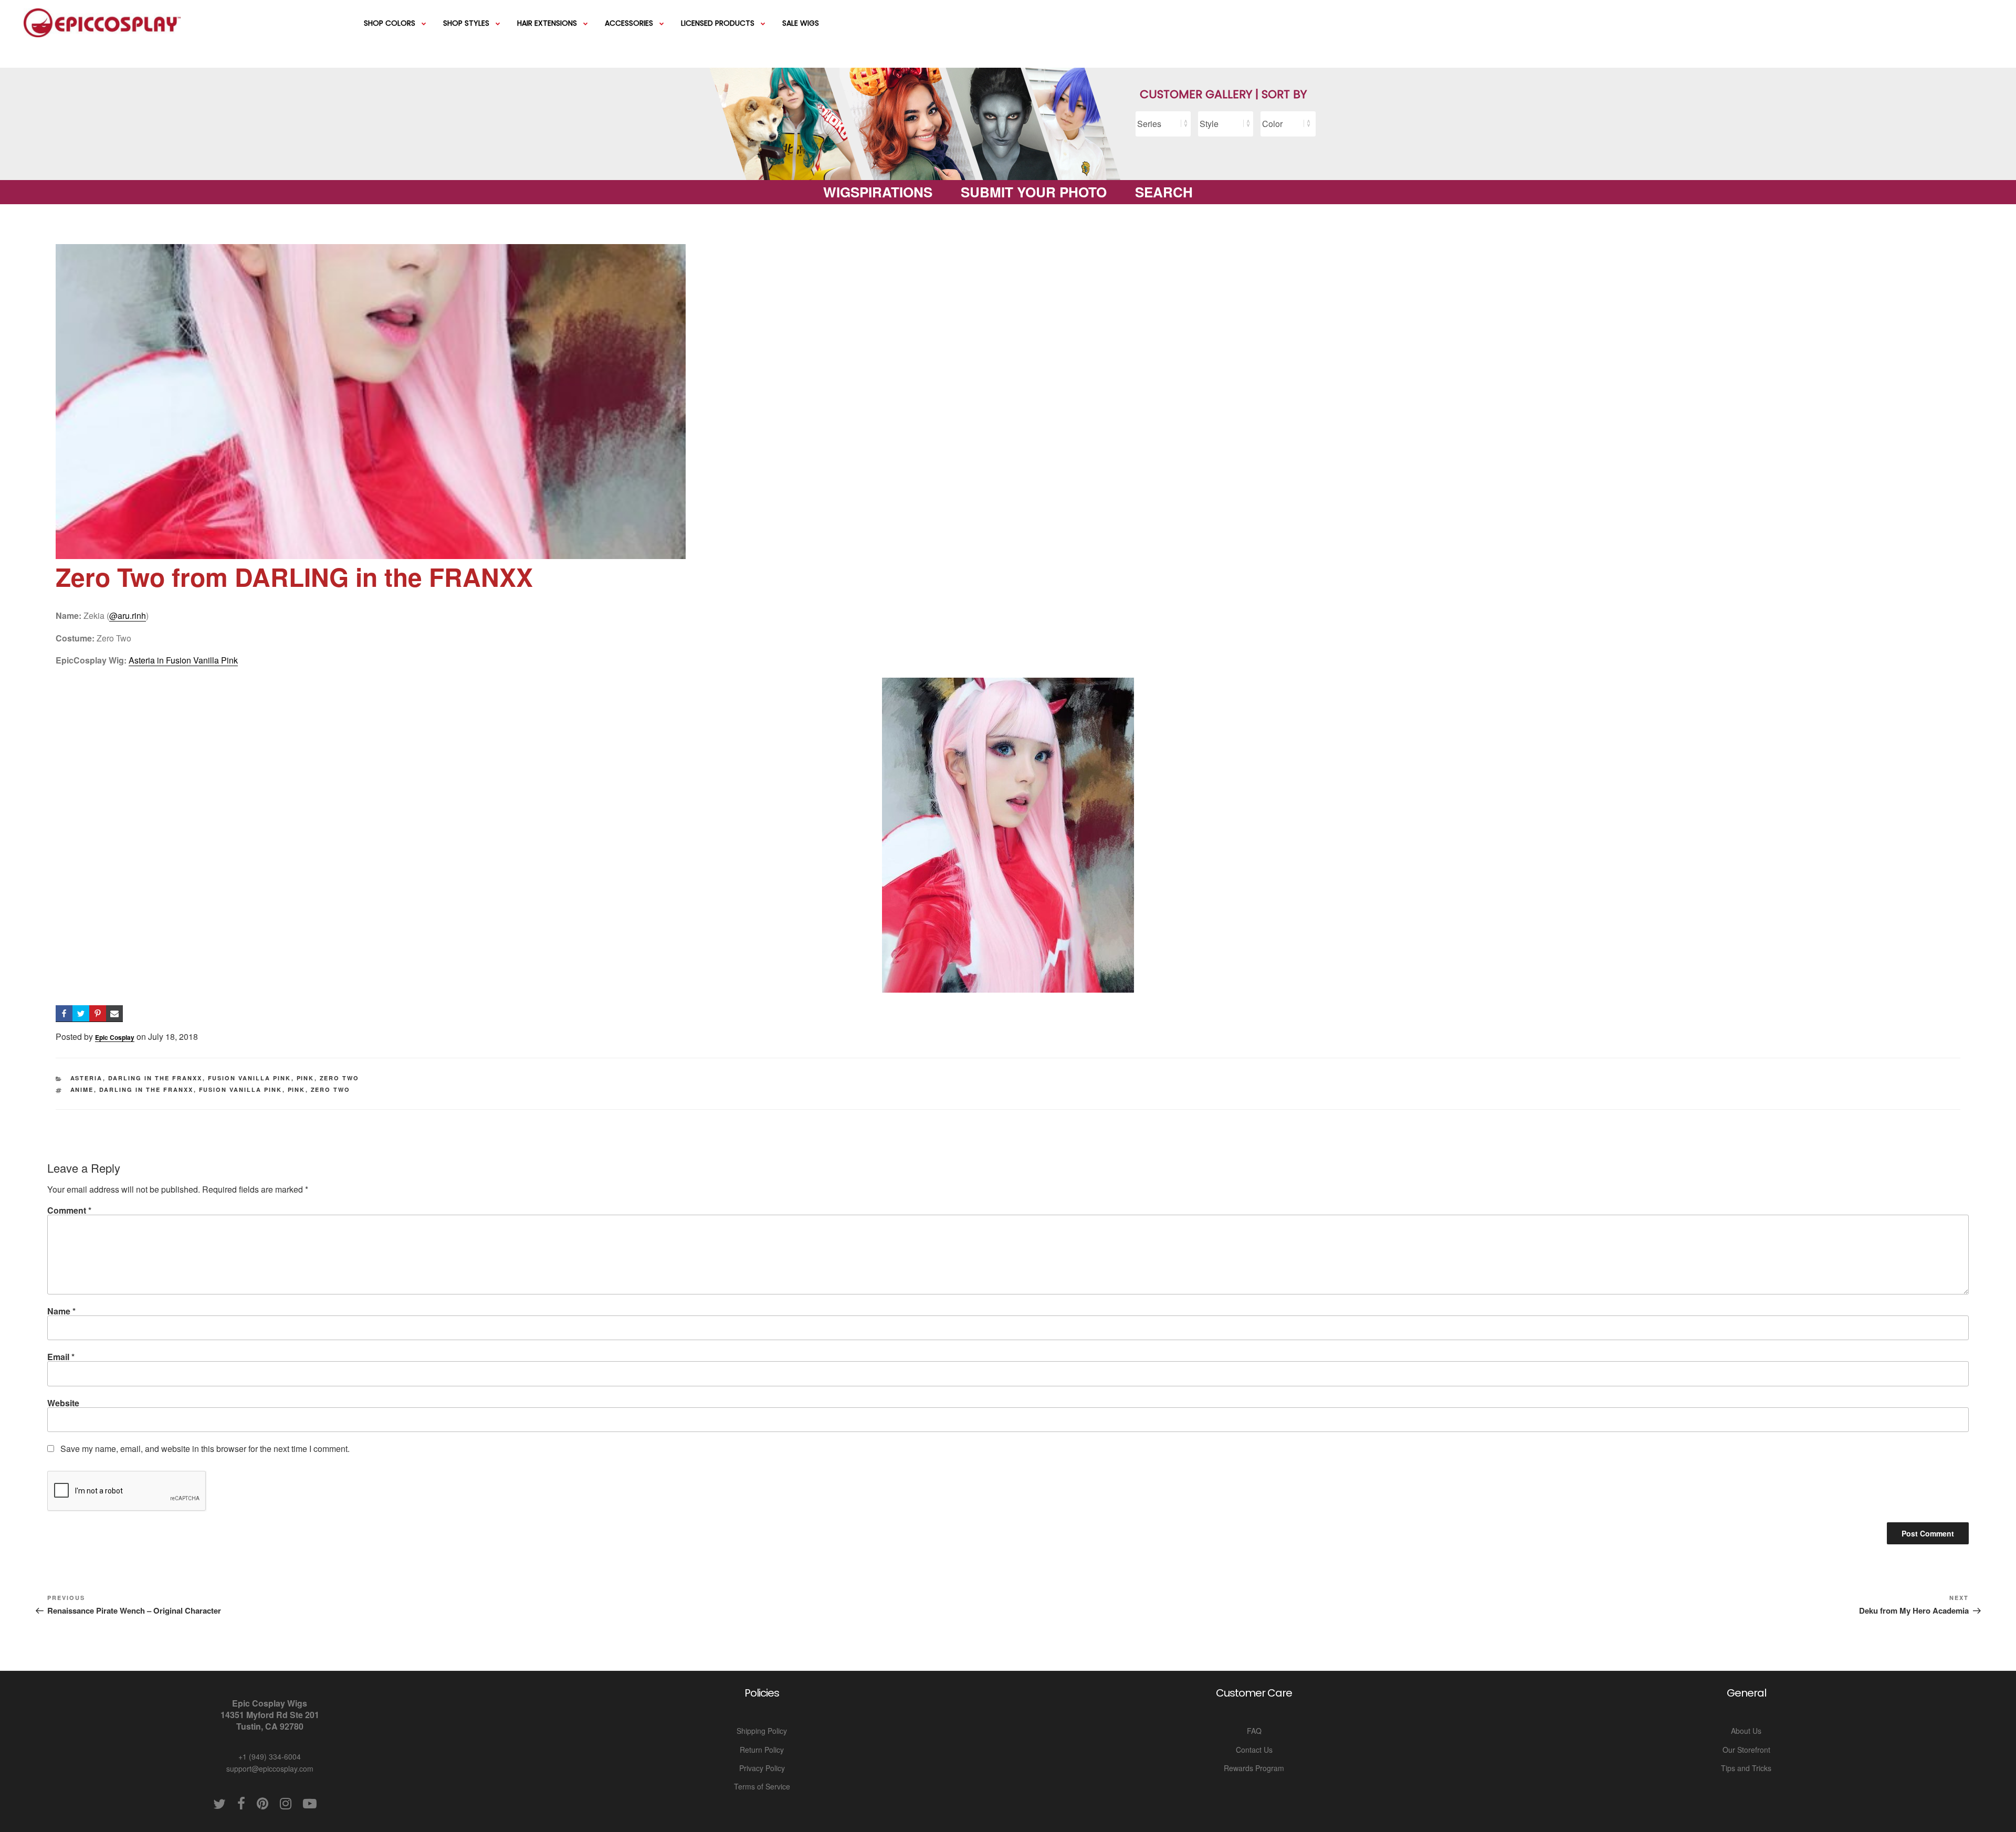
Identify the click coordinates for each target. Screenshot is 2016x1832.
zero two (331, 1089)
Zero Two (340, 1078)
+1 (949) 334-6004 (270, 1756)
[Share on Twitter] (81, 1014)
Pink (306, 1078)
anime (82, 1089)
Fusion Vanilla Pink (250, 1078)
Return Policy (762, 1750)
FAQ (1254, 1731)
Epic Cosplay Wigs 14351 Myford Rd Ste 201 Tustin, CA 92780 (270, 1715)
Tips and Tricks (1746, 1768)
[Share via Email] (114, 1014)
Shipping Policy (762, 1731)
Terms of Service (762, 1786)
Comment (69, 1210)
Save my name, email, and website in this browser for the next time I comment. (205, 1449)
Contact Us (1254, 1750)
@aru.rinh (128, 615)
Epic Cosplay (115, 1037)
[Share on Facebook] (64, 1014)
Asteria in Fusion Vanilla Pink (183, 660)
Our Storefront (1746, 1750)
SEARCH (1164, 192)
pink (297, 1089)
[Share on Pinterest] (98, 1014)
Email (61, 1357)
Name (61, 1311)
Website (63, 1403)
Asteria (87, 1078)
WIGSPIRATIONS (878, 192)
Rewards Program (1254, 1768)
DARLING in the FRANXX (155, 1078)
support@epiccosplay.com (270, 1768)
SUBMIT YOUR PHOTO (1034, 192)
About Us (1746, 1731)
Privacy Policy (762, 1768)
